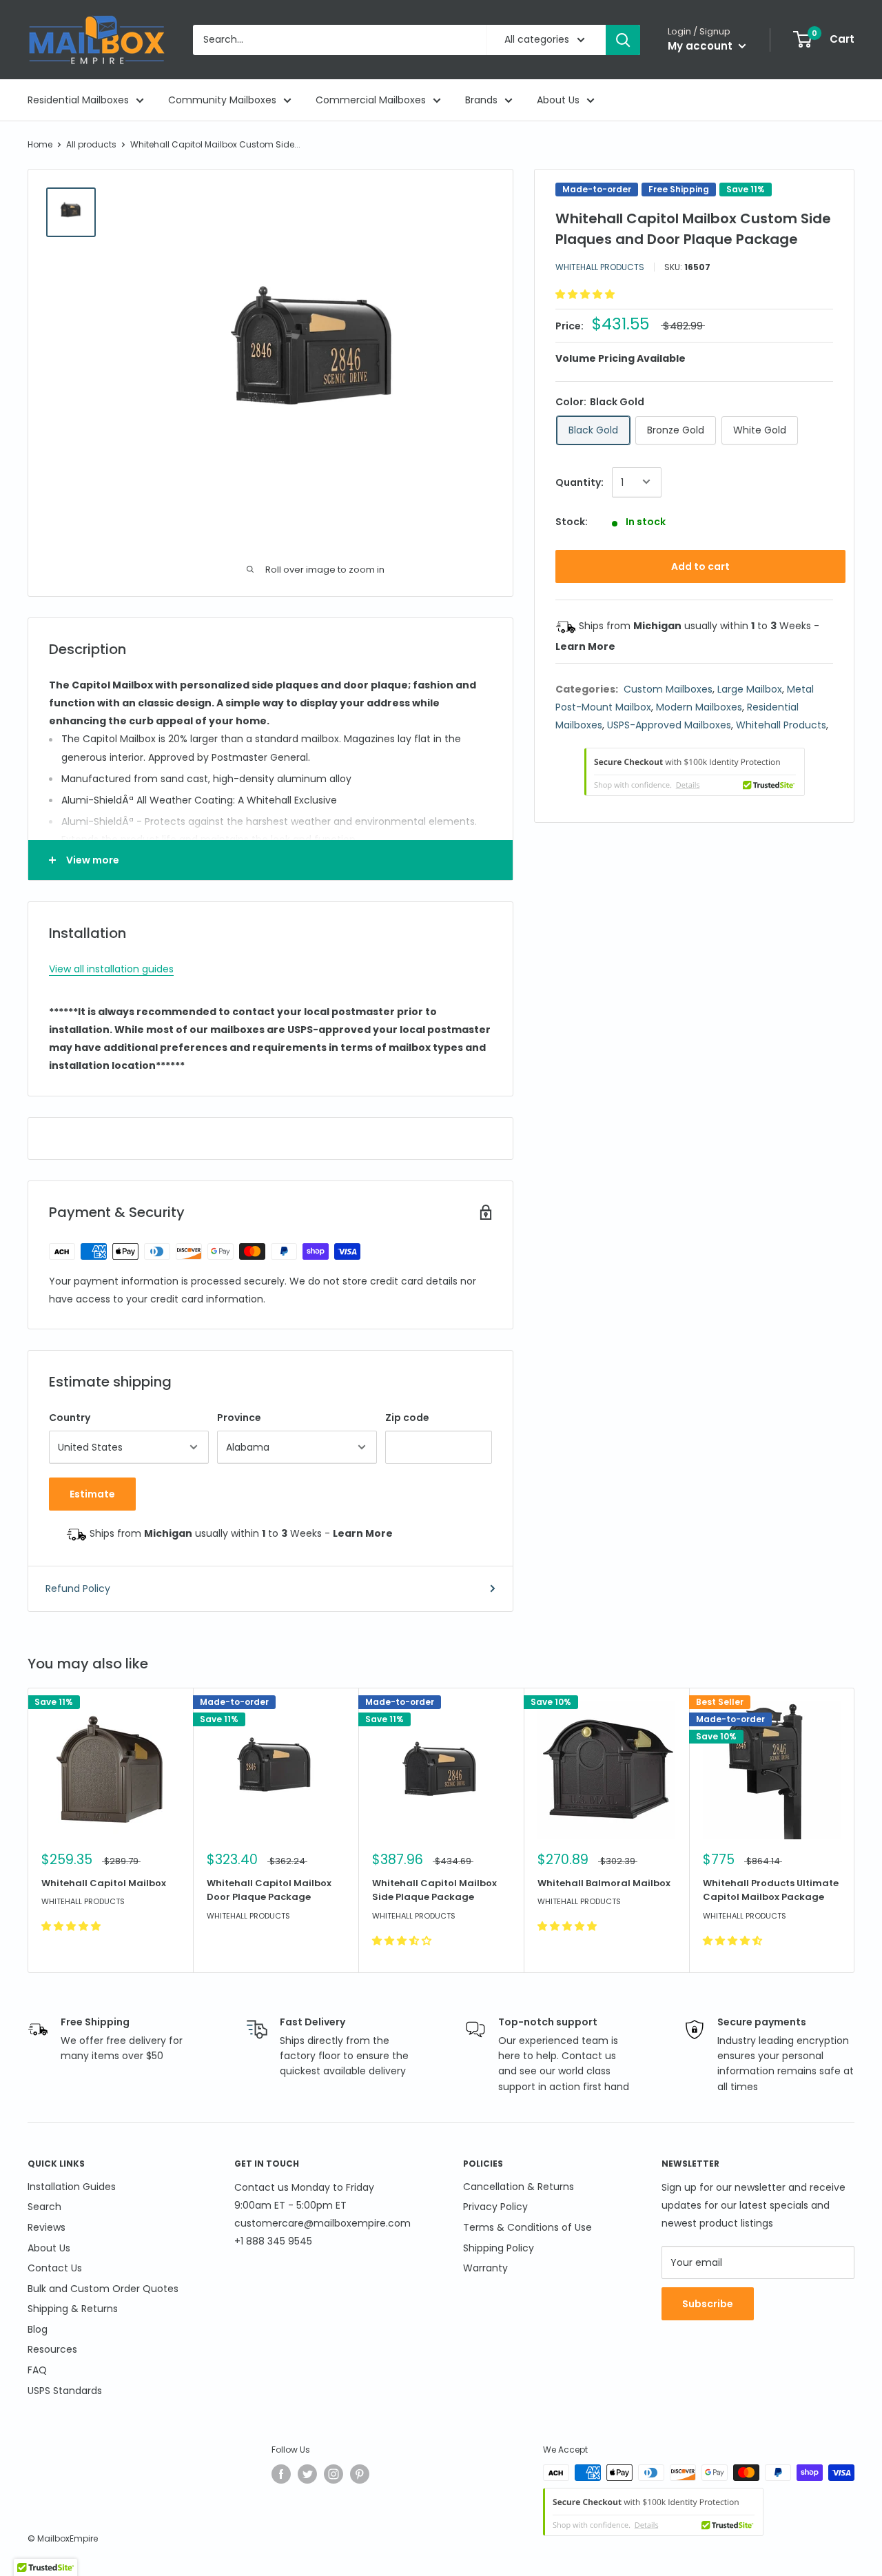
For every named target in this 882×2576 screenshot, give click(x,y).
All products (91, 144)
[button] (586, 294)
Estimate (92, 1494)
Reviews (47, 2227)
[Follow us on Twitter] (307, 2474)
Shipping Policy (499, 2248)
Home (40, 144)
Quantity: (580, 482)
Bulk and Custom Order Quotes (103, 2289)
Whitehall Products (600, 266)
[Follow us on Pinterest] (360, 2474)
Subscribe (708, 2304)
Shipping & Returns (73, 2309)
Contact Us (55, 2268)
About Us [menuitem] (558, 100)
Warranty (485, 2268)
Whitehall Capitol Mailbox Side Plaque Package (434, 1890)
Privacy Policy (495, 2207)
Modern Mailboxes (699, 706)
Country (70, 1418)
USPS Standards (65, 2391)
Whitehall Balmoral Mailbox (604, 1883)
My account (701, 46)
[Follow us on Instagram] (334, 2474)
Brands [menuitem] (481, 100)
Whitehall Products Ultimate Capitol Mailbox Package (771, 1890)
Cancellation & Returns (519, 2187)
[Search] (623, 40)
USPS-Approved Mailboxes (669, 724)
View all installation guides (111, 969)
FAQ (37, 2370)
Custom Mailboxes (668, 688)
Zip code (407, 1418)
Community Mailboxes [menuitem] (222, 100)
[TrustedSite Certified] (695, 771)
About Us (49, 2248)
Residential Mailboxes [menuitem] (78, 100)
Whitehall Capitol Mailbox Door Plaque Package (269, 1890)
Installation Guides (72, 2187)
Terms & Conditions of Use (527, 2227)
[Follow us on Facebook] (281, 2474)
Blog (38, 2329)
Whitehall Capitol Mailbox (104, 1883)
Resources (52, 2349)
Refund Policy (78, 1588)
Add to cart (700, 566)
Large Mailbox (750, 688)
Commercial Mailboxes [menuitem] (371, 100)
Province (239, 1418)
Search (44, 2207)
